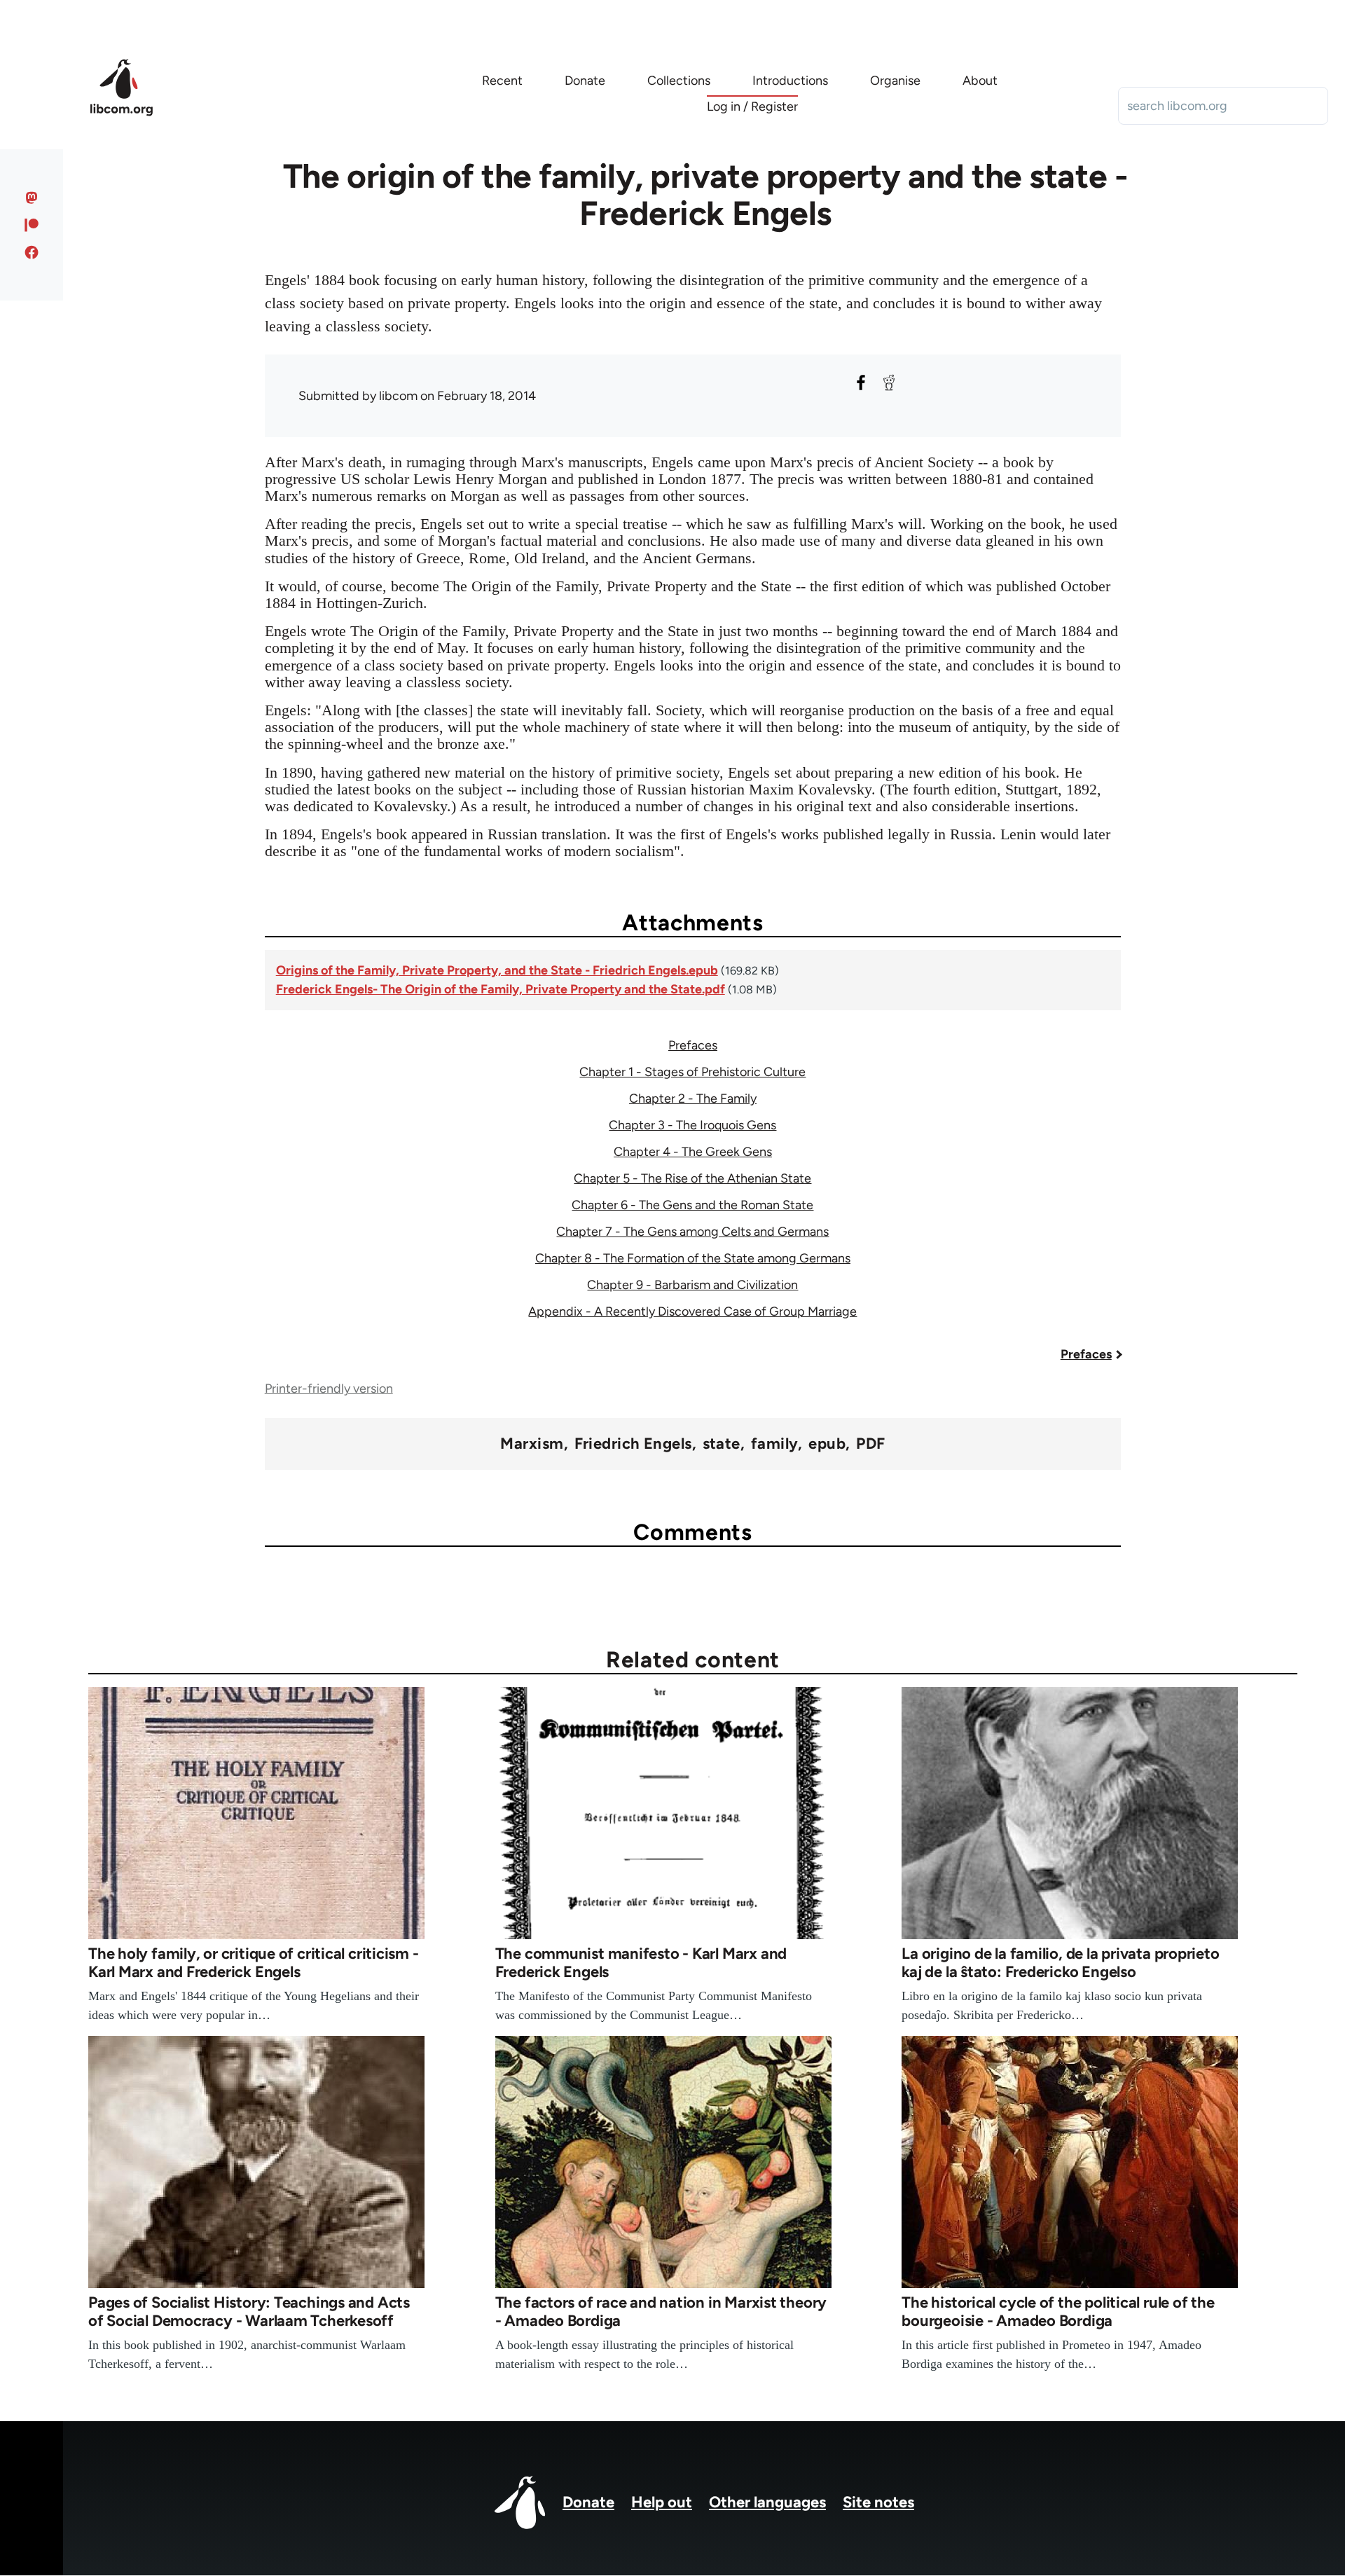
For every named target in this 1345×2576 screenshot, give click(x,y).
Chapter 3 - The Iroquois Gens (692, 1125)
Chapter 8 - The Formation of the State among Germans (693, 1258)
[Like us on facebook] (32, 252)
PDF (870, 1444)
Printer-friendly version (329, 1389)
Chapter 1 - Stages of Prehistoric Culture (692, 1072)
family (775, 1444)
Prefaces (693, 1045)
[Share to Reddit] (889, 383)
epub (827, 1444)
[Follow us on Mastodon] (32, 198)
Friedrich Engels (633, 1444)
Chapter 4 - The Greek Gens (693, 1152)
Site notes (878, 2502)
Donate (588, 2502)
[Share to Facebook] (861, 383)
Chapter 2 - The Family (693, 1098)
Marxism (532, 1444)
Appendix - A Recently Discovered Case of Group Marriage (692, 1311)
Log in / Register (752, 106)
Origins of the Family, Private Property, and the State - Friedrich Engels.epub (497, 970)
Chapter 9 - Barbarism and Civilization (692, 1285)
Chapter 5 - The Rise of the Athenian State (692, 1178)
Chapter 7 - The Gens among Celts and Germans (692, 1232)
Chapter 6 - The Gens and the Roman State (692, 1205)
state (722, 1444)
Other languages (767, 2502)
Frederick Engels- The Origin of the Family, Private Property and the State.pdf (501, 989)
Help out (662, 2502)
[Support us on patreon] (32, 225)
